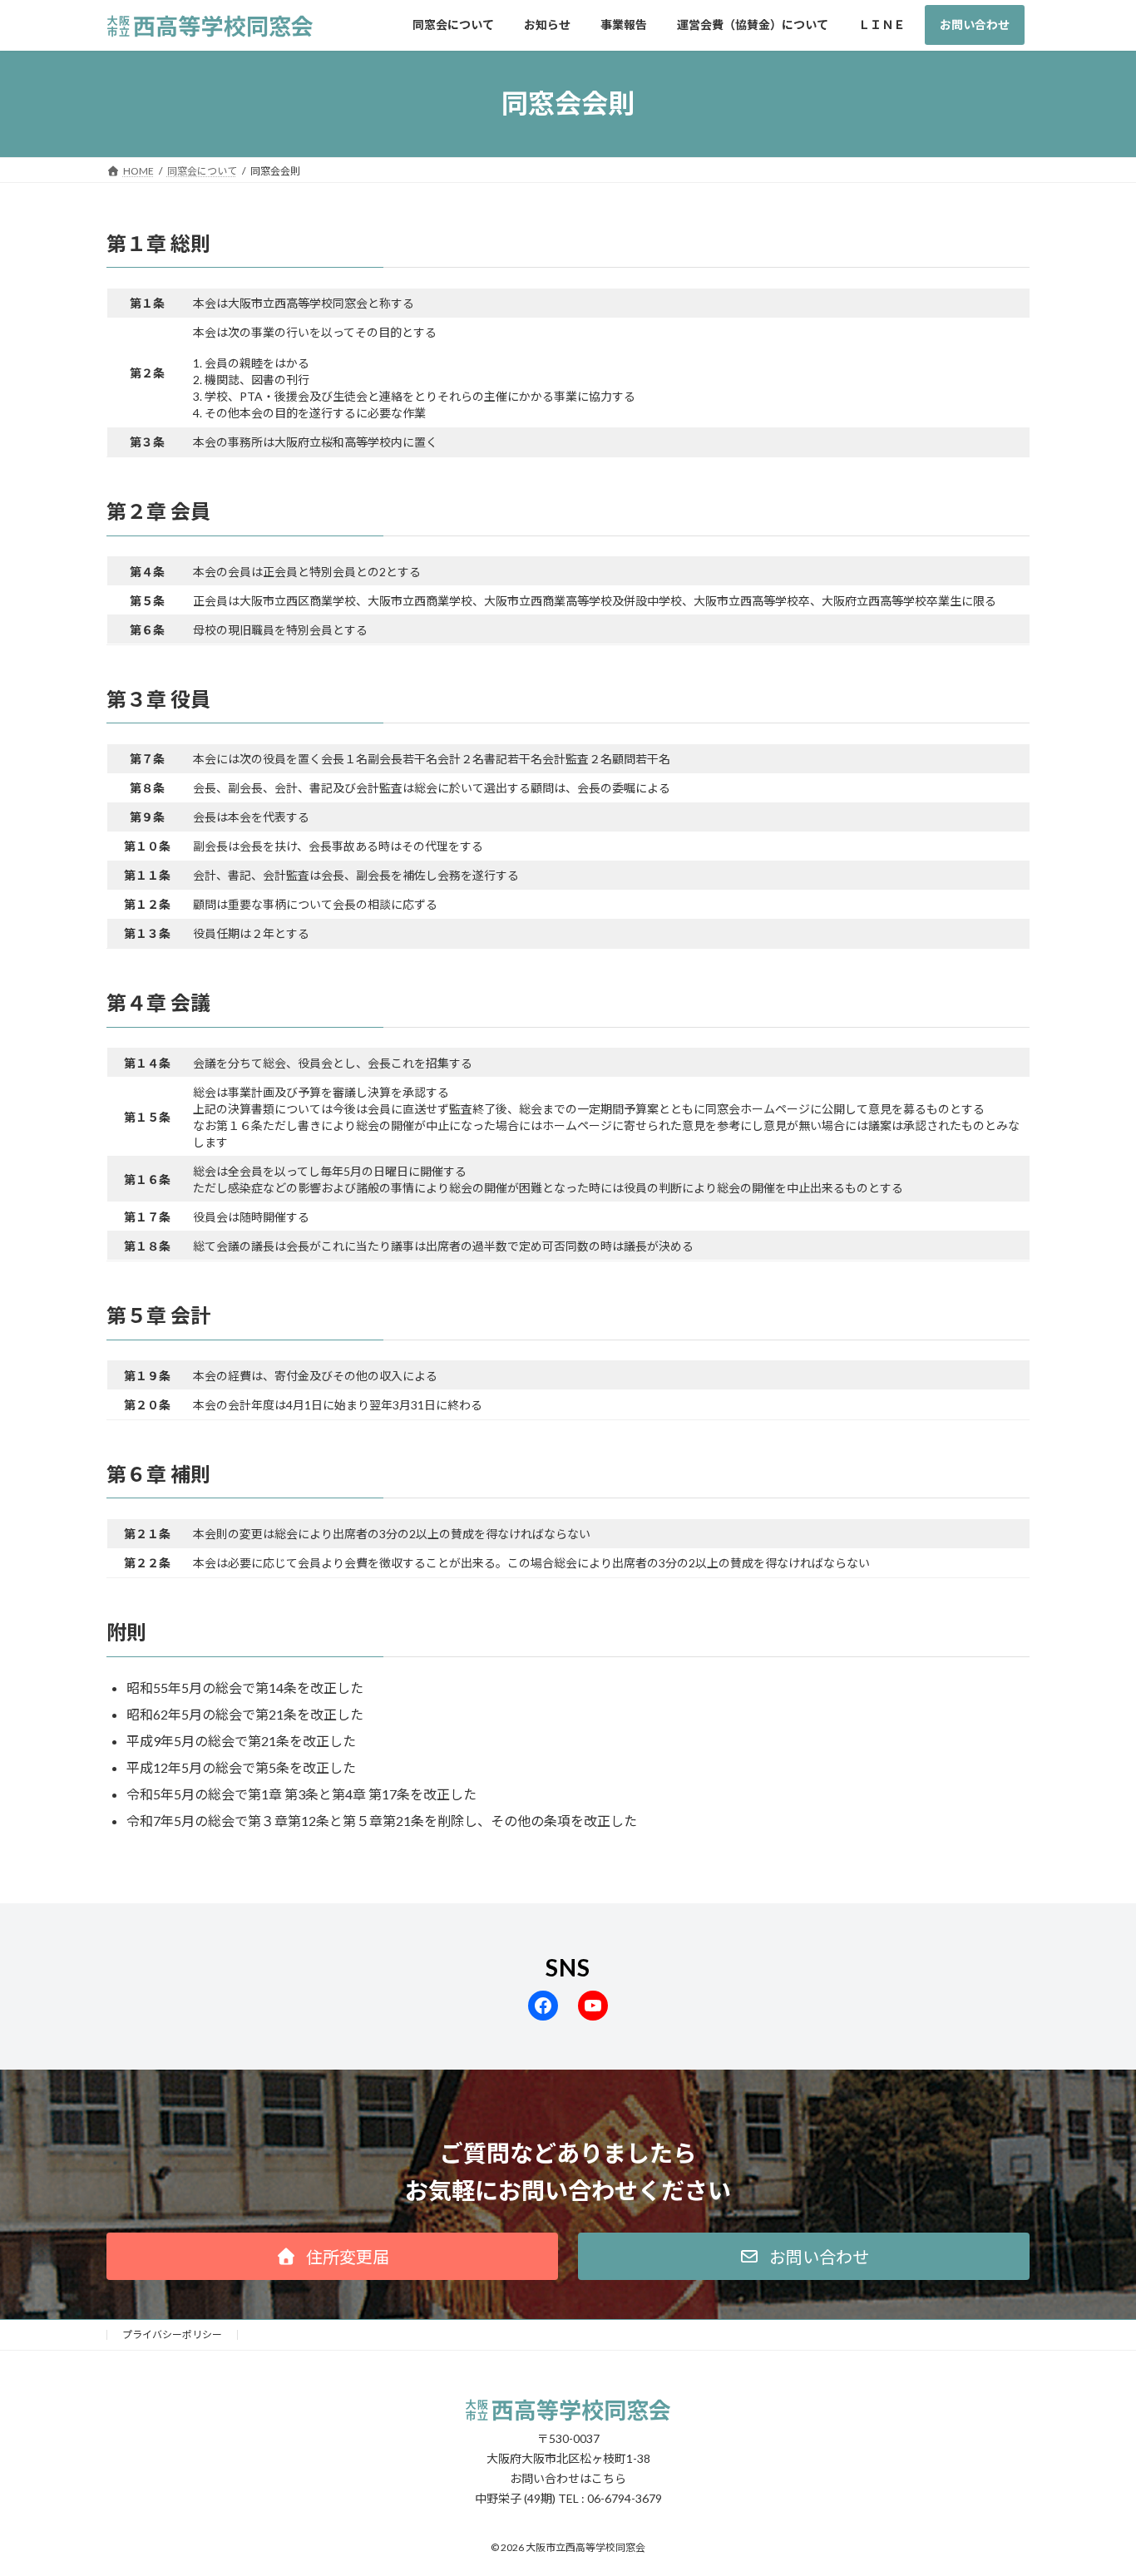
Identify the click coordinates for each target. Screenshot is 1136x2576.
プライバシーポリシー (172, 2334)
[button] (332, 2256)
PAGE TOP (1094, 2483)
